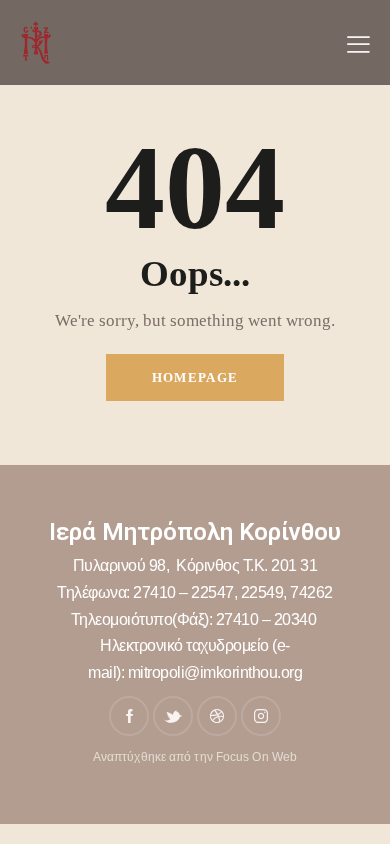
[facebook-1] (129, 716)
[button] (358, 43)
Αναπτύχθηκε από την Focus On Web (195, 757)
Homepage (195, 377)
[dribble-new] (217, 716)
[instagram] (261, 716)
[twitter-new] (173, 716)
